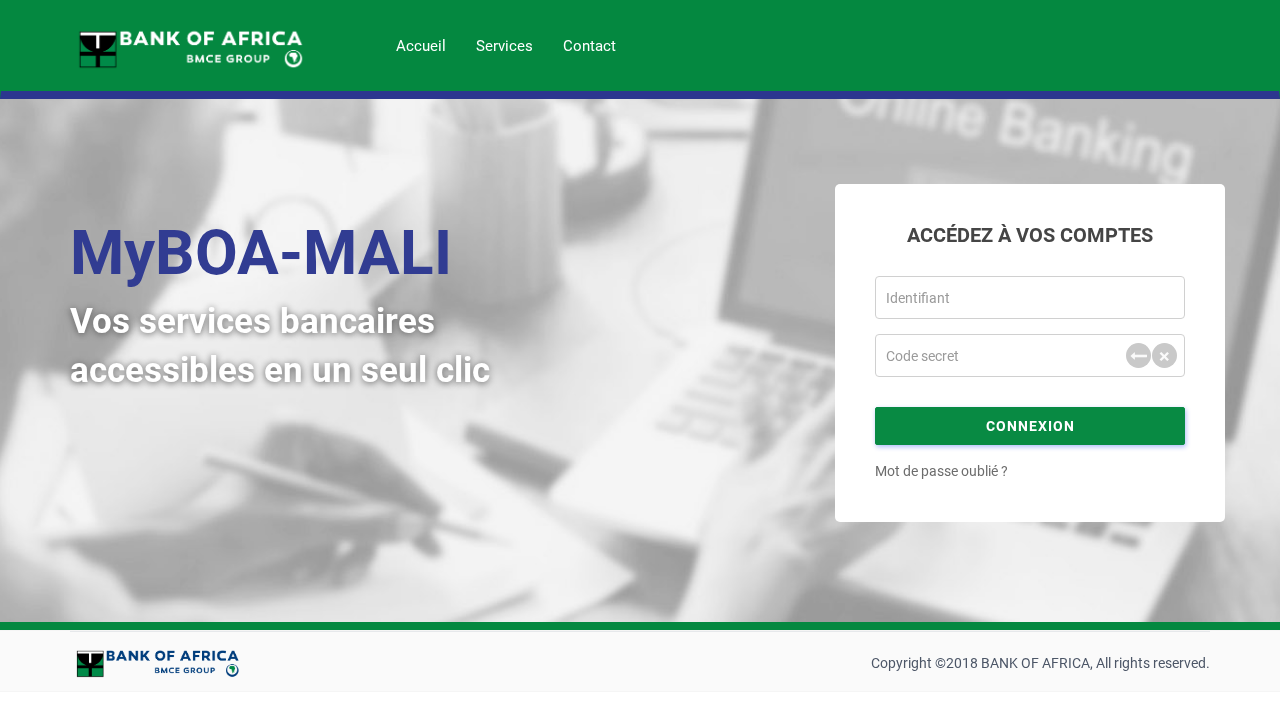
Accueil (421, 46)
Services (504, 46)
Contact (589, 46)
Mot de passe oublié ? (941, 471)
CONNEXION (1030, 426)
